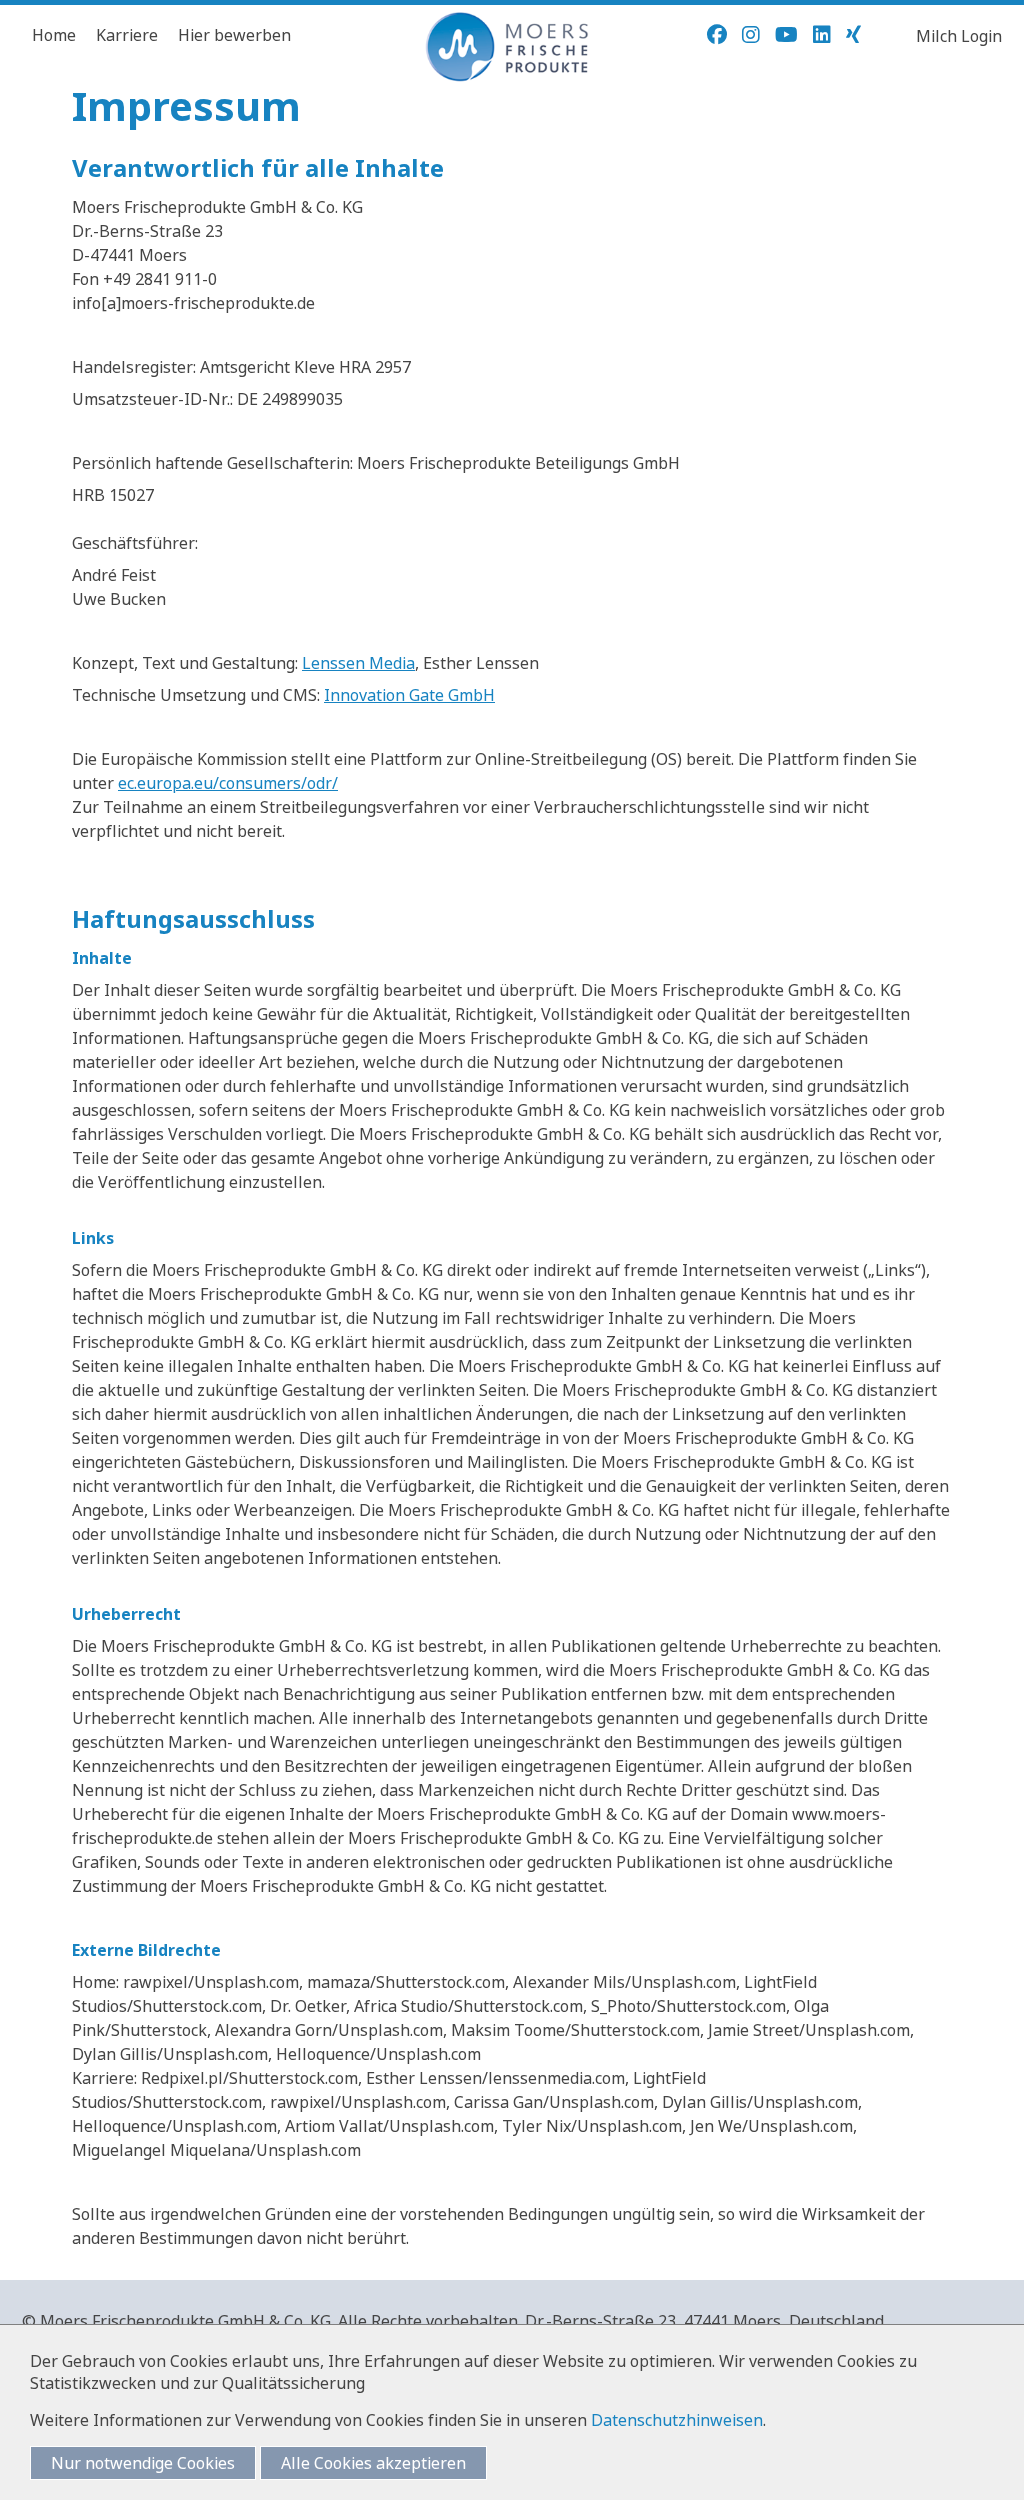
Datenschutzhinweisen (677, 2420)
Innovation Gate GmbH (409, 695)
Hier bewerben (234, 35)
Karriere (127, 35)
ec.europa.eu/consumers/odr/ (228, 783)
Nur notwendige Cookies (143, 2463)
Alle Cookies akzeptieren (373, 2463)
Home (54, 35)
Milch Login (959, 36)
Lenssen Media (358, 663)
